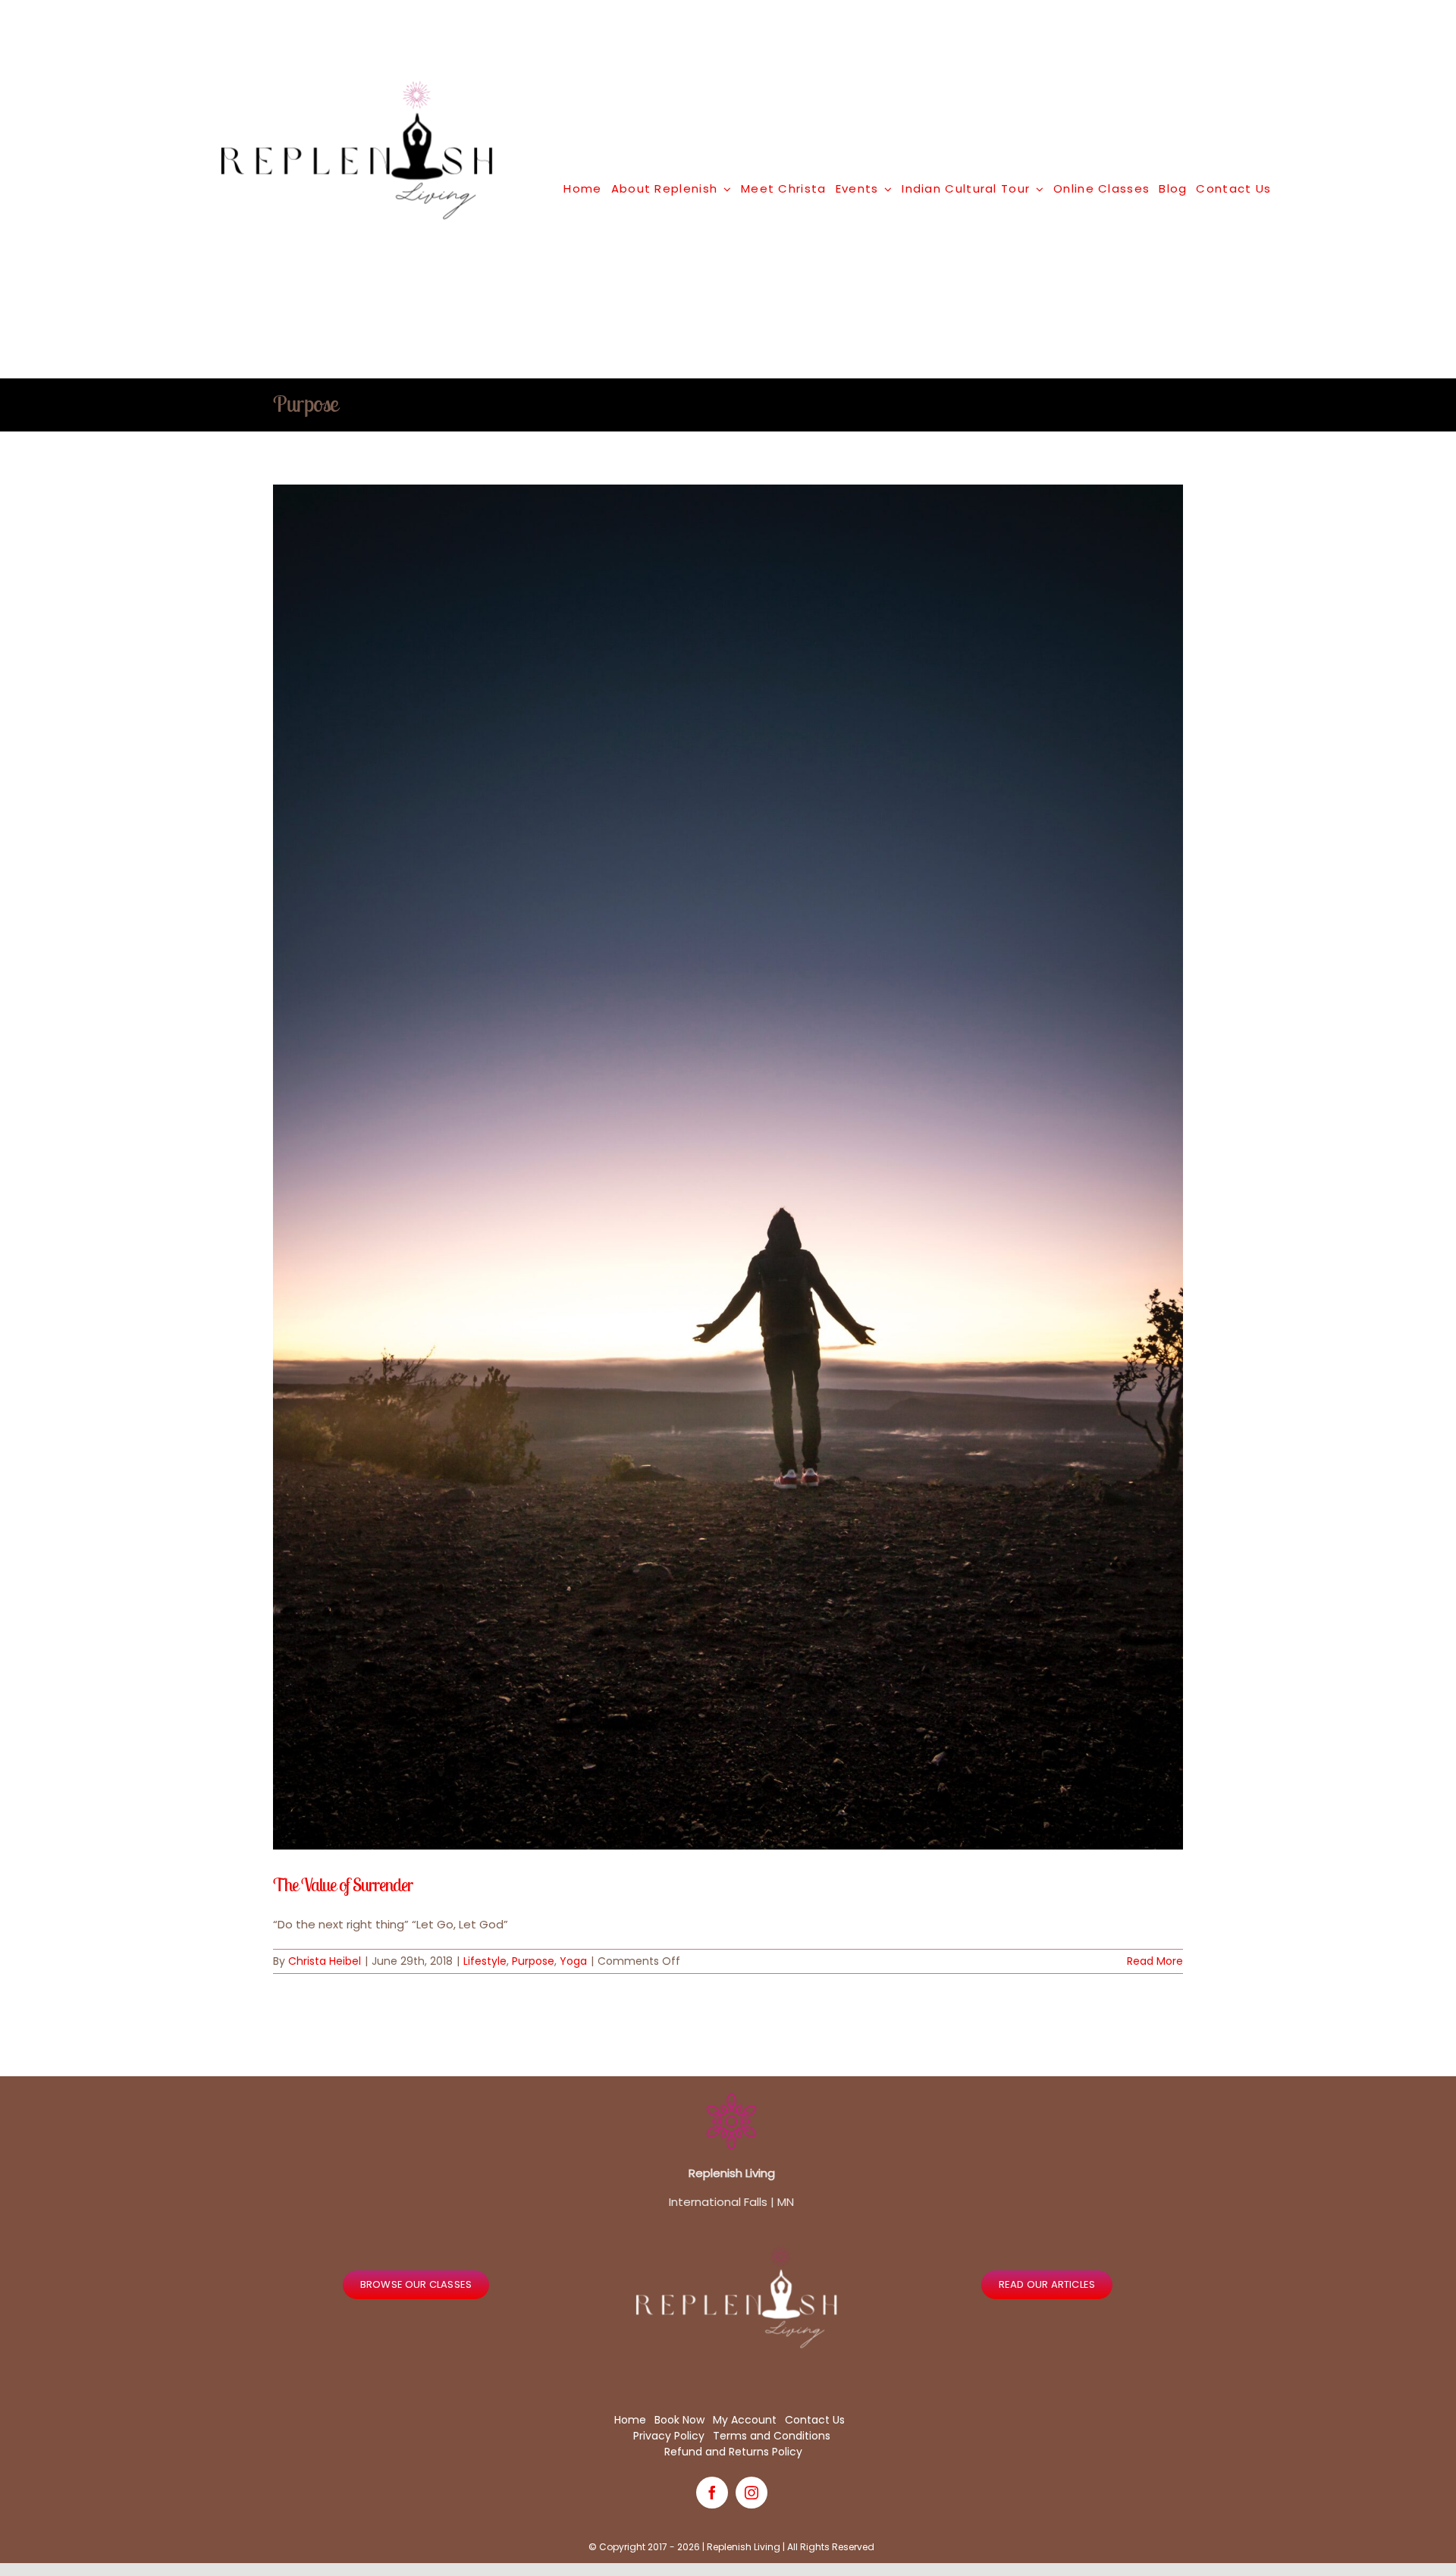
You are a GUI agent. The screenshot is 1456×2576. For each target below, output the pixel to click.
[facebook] (712, 2493)
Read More (1155, 1961)
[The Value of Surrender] (728, 1167)
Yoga (573, 1961)
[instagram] (752, 2493)
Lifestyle (485, 1961)
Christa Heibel (325, 1961)
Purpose (533, 1961)
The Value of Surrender (343, 1884)
